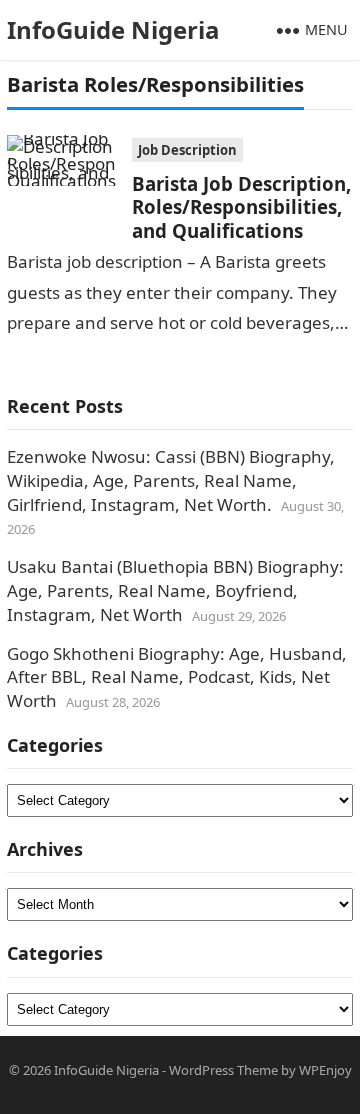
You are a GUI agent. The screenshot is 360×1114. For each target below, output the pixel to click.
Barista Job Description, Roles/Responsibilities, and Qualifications (241, 207)
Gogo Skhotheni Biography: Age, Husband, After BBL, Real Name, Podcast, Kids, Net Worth (177, 677)
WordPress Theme (223, 1070)
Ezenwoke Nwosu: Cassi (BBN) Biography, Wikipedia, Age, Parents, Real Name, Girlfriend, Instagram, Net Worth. (171, 480)
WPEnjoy (325, 1070)
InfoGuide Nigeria (113, 29)
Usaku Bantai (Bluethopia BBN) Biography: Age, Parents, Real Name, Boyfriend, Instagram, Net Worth (175, 590)
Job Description (187, 150)
